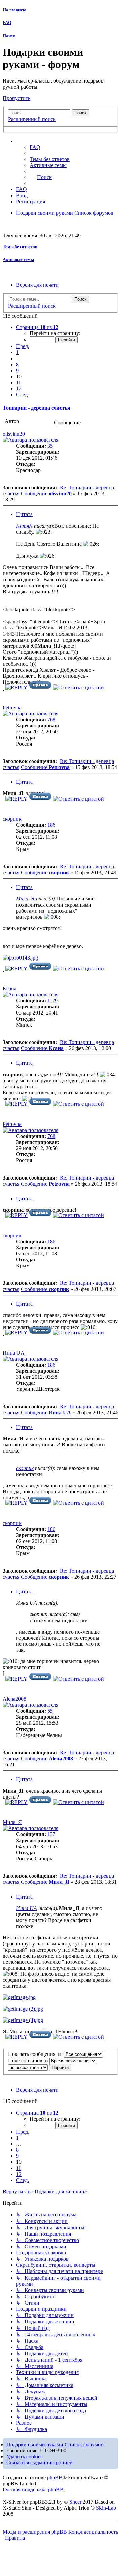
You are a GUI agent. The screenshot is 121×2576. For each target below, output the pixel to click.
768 (51, 720)
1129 (53, 1001)
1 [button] (17, 352)
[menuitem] (50, 159)
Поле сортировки (29, 2060)
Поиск (9, 36)
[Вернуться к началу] (3, 688)
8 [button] (17, 364)
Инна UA (14, 1353)
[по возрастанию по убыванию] (28, 2067)
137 (51, 1834)
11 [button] (19, 382)
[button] (37, 327)
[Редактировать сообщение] (40, 687)
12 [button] (19, 389)
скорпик (12, 819)
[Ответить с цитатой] (78, 687)
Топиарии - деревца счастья (36, 408)
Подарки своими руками (35, 2444)
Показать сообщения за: (36, 2054)
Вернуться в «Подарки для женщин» (45, 2191)
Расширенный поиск (32, 119)
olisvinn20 (14, 434)
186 (51, 825)
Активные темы (18, 259)
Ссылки (32, 141)
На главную (14, 10)
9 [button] (17, 370)
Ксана (10, 989)
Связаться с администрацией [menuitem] (39, 2462)
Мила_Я (25, 899)
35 (50, 446)
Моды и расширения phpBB (35, 2532)
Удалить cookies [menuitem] (24, 2456)
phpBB (55, 2478)
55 (50, 1711)
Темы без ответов (20, 247)
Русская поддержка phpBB (33, 2490)
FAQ (7, 23)
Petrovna (12, 707)
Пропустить (16, 98)
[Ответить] (16, 687)
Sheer (75, 2502)
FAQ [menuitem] (35, 147)
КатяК (24, 526)
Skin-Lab (106, 2508)
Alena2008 (14, 1699)
